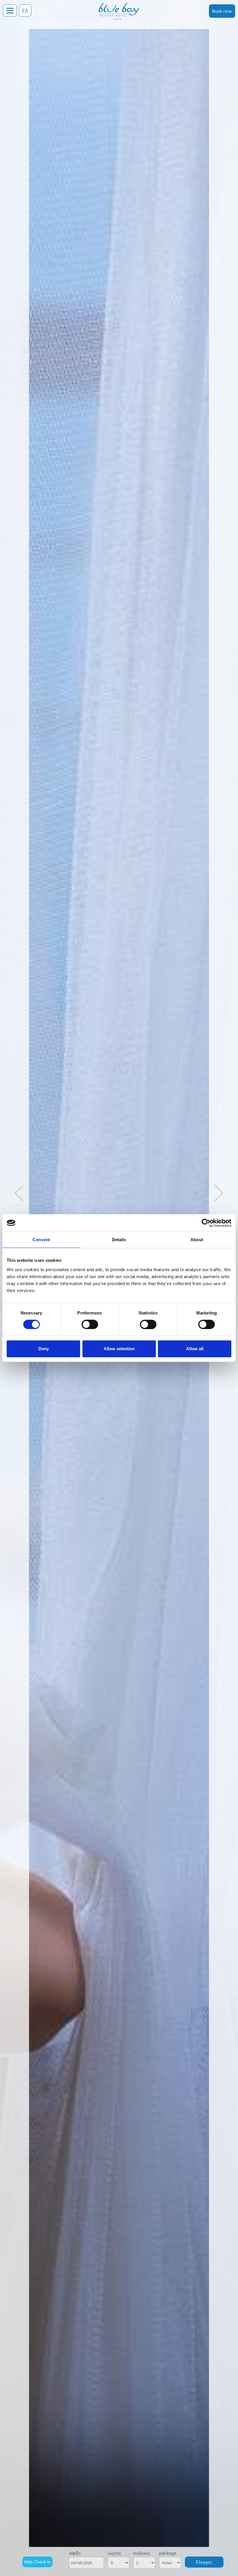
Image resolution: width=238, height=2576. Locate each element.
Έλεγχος (204, 2562)
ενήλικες (142, 2553)
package (168, 2553)
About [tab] (197, 1240)
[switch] (90, 1324)
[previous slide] (23, 1197)
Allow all (195, 1349)
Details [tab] (119, 1240)
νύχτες (114, 2553)
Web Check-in (37, 2562)
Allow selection (119, 1349)
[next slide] (215, 1197)
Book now (222, 11)
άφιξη (75, 2553)
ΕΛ (25, 10)
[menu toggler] (10, 10)
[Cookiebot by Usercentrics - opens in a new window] (206, 1223)
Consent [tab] (41, 1240)
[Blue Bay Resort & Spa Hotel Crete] (119, 7)
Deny (44, 1349)
